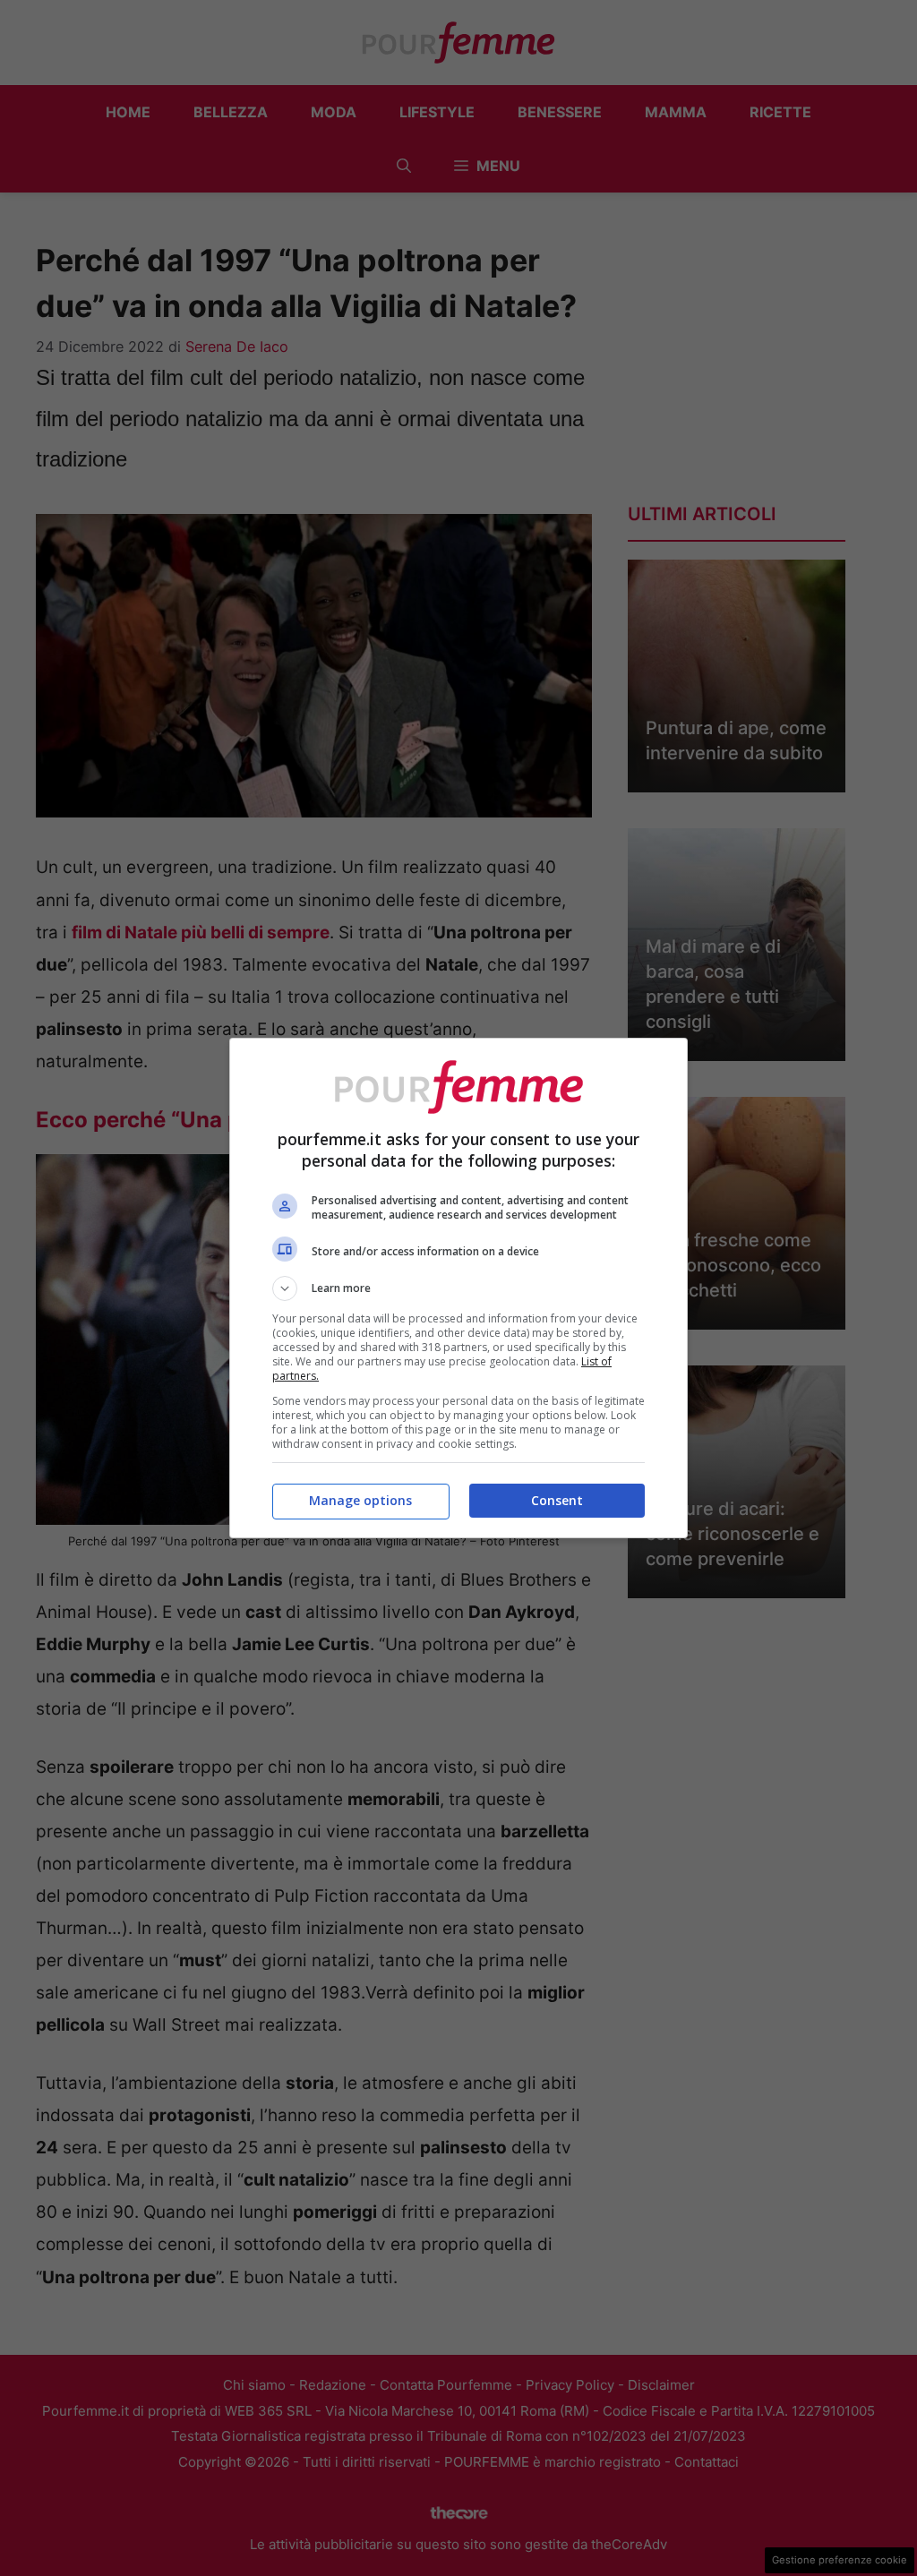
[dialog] (458, 1288)
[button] (458, 1288)
